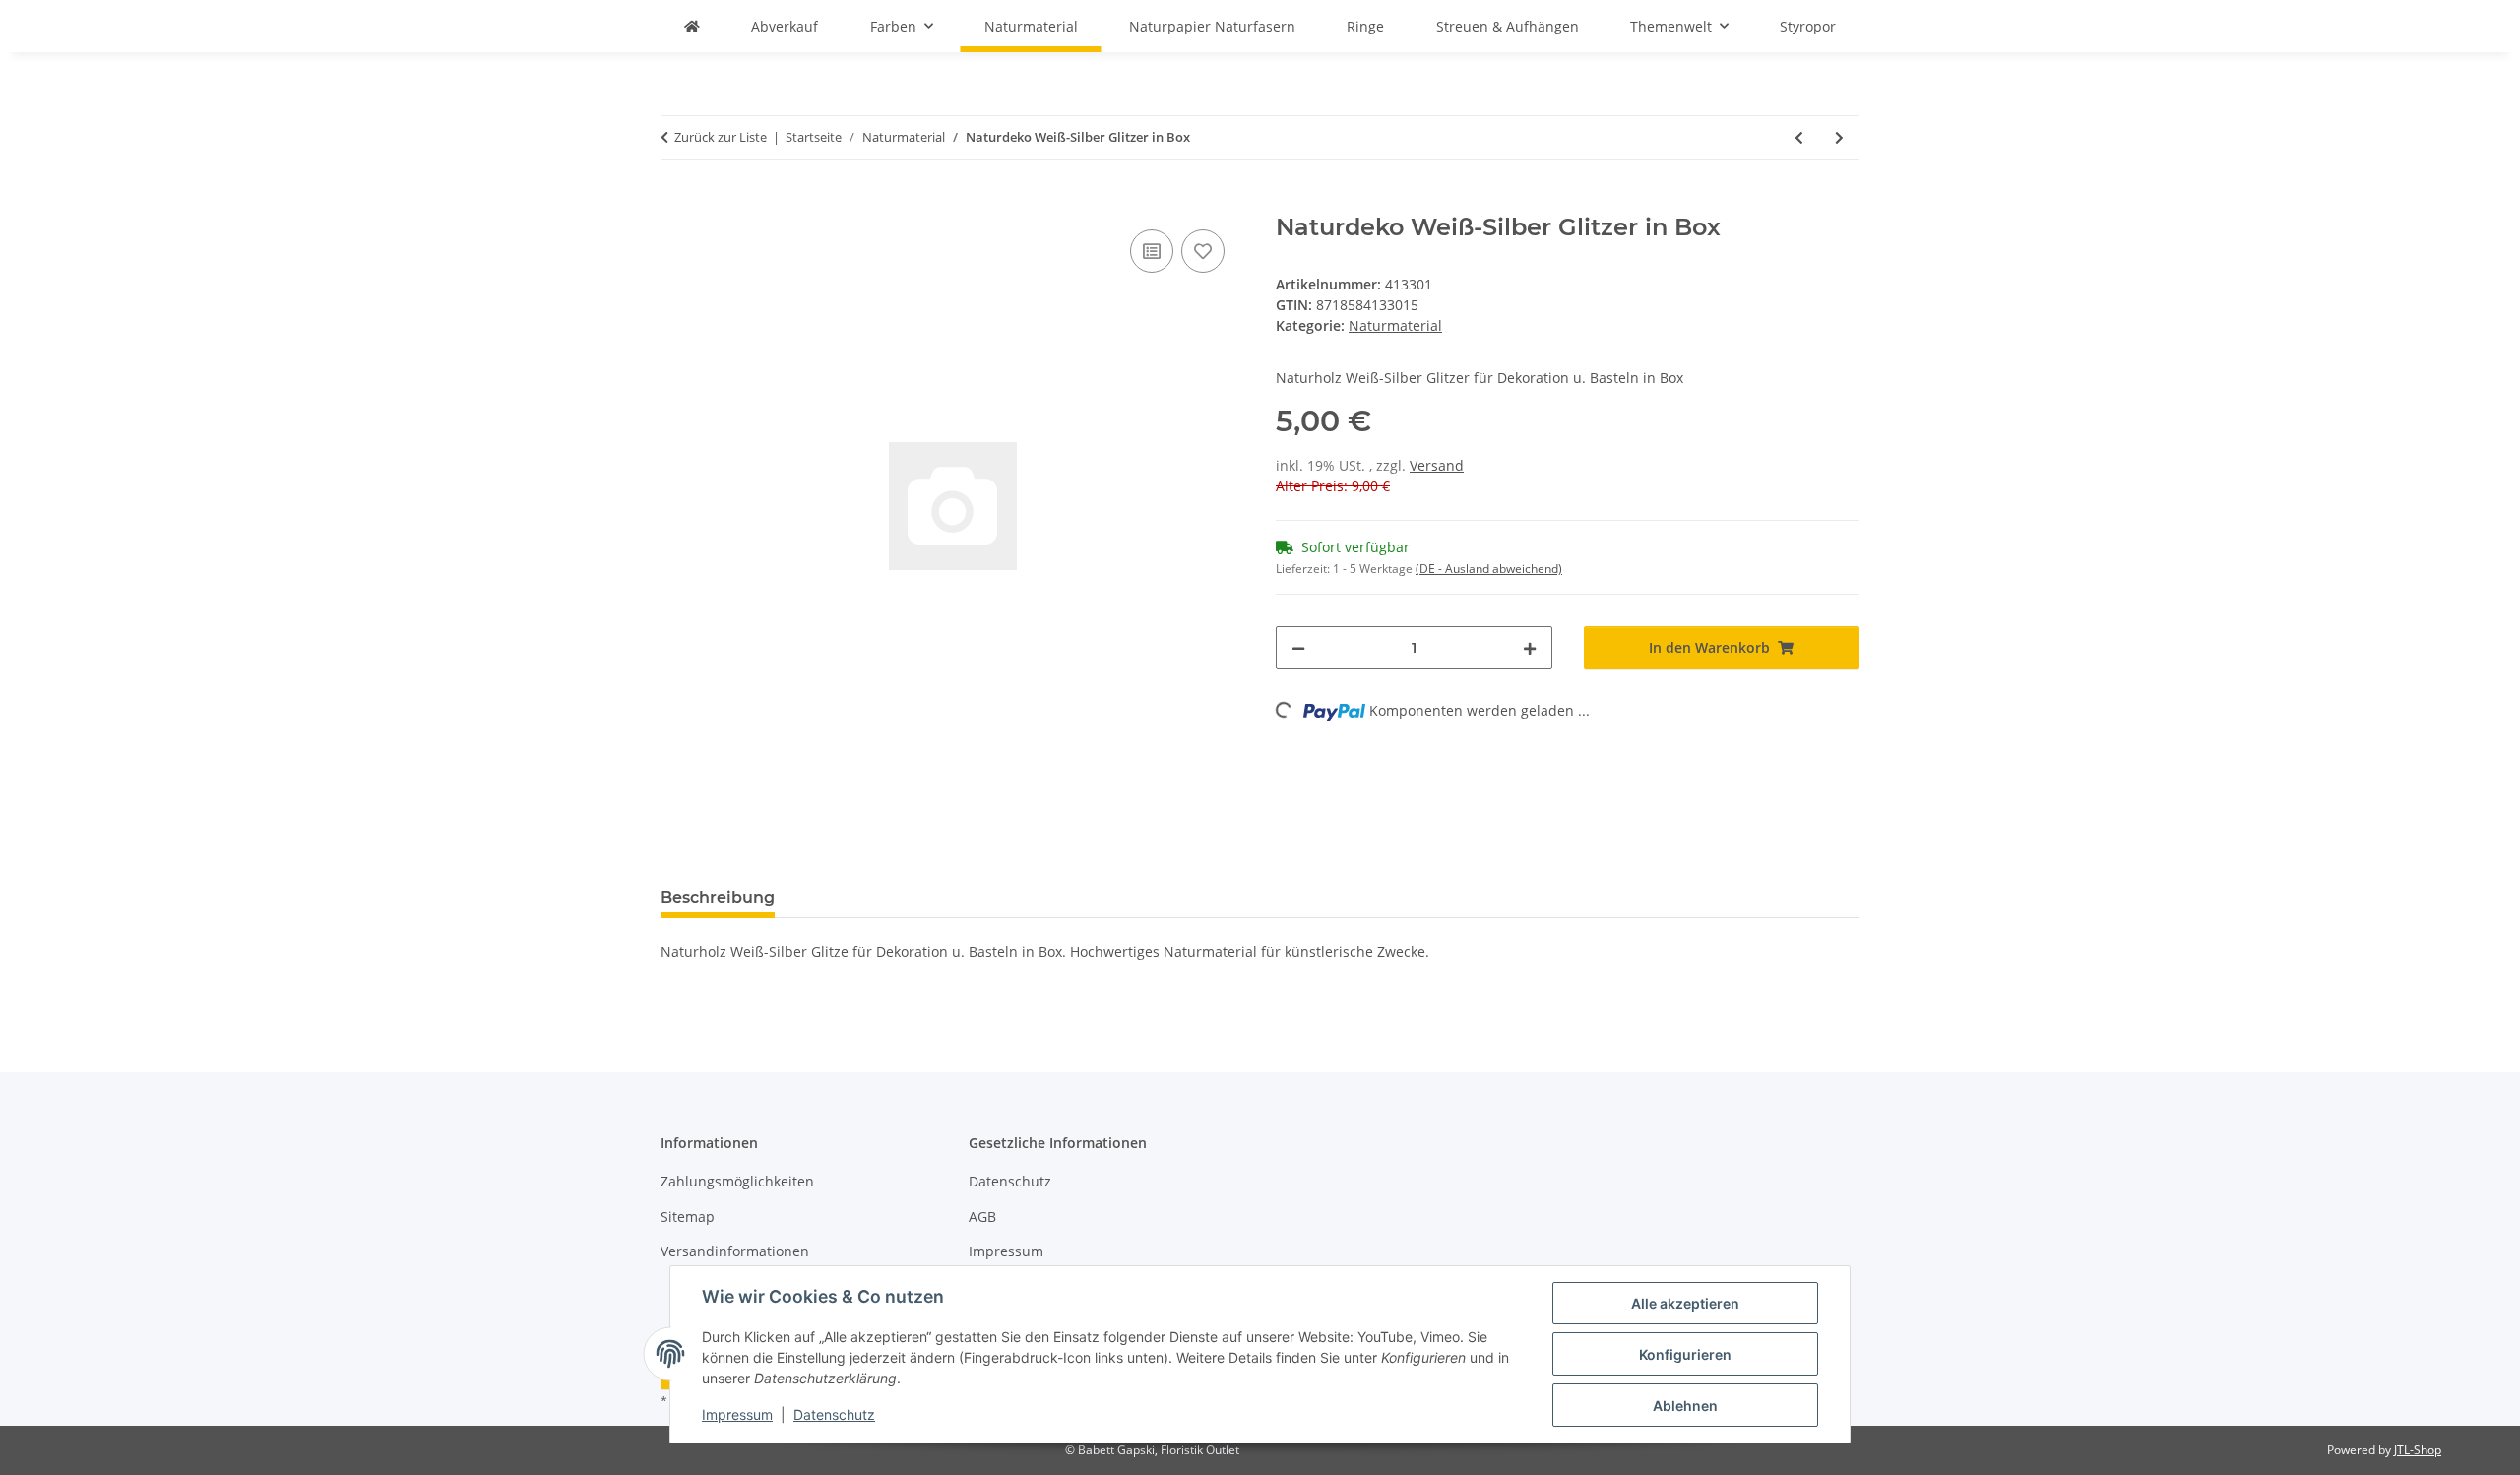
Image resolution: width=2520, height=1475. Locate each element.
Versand (1437, 465)
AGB (982, 1217)
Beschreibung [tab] (718, 898)
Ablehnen (1685, 1406)
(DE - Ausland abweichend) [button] (1489, 569)
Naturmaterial (1395, 325)
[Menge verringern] (1298, 647)
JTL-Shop (2418, 1450)
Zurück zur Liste (721, 137)
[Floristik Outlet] (692, 26)
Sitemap (688, 1217)
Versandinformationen (735, 1251)
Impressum (737, 1414)
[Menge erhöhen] (1530, 647)
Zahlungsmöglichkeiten (737, 1181)
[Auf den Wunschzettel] (1203, 251)
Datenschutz (834, 1414)
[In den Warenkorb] (676, 203)
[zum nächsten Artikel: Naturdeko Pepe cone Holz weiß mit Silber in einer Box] (1839, 137)
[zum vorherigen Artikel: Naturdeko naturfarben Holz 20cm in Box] (1799, 137)
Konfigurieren (1685, 1354)
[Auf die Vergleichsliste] (1152, 251)
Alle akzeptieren (1685, 1303)
